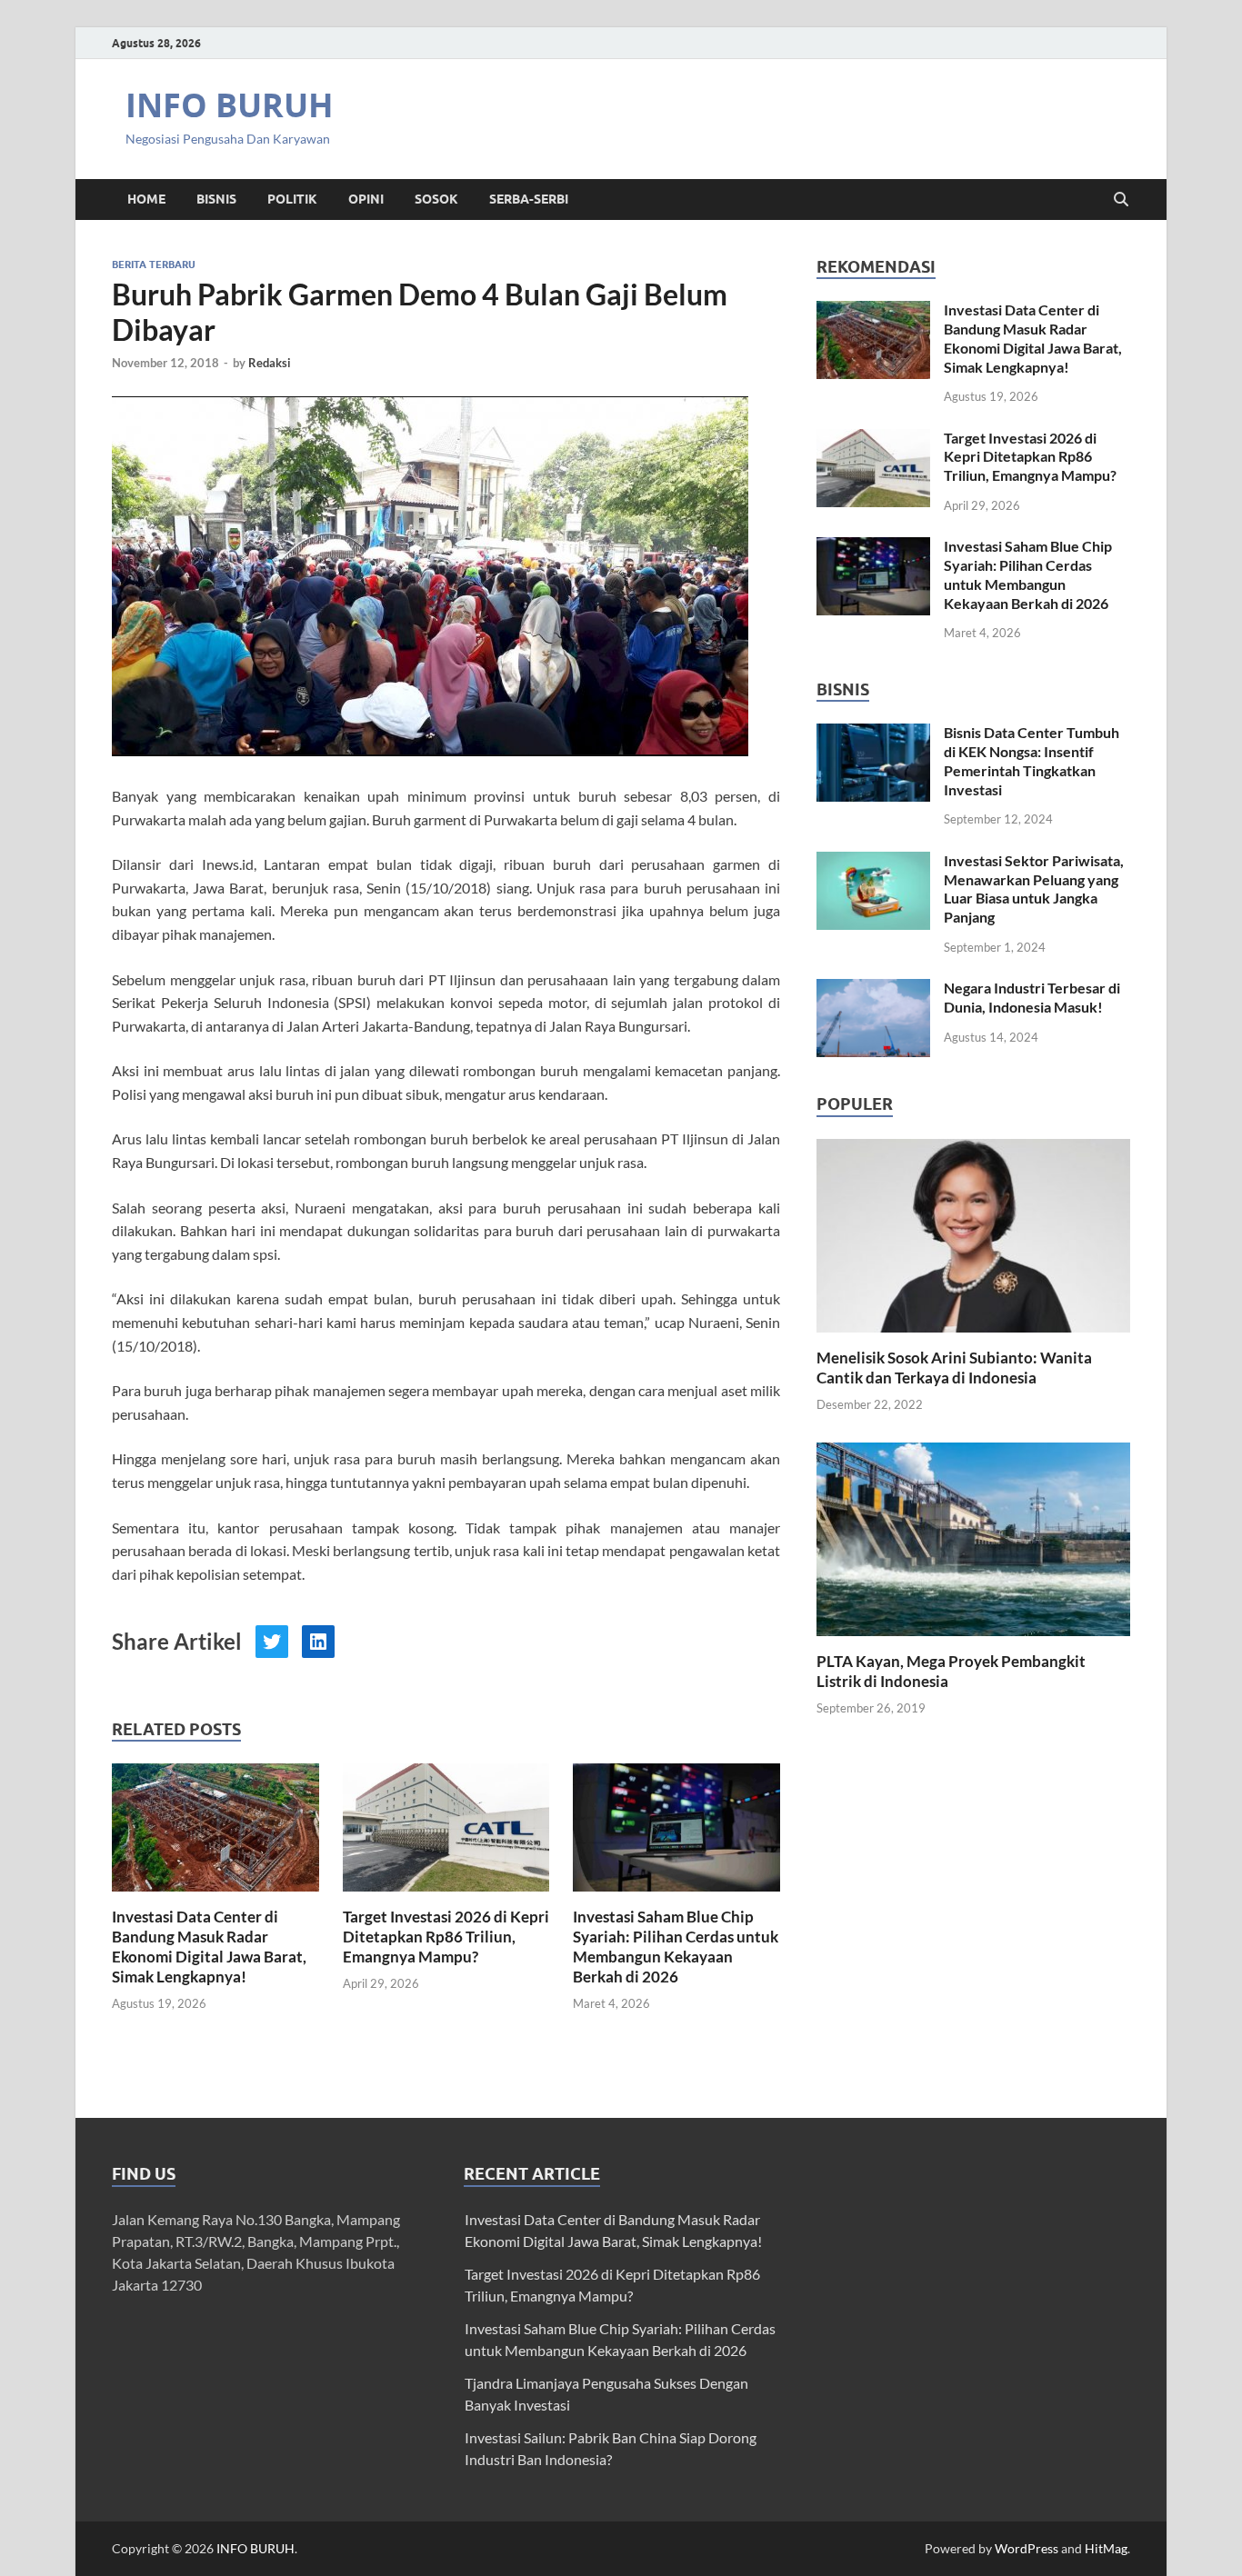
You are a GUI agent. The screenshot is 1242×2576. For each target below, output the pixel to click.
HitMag (1106, 2548)
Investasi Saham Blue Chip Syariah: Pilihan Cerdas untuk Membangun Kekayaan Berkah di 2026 (676, 1947)
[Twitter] (272, 1642)
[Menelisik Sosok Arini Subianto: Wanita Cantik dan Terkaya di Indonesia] (973, 1233)
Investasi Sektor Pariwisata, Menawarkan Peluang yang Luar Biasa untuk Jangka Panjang (1034, 889)
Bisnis (216, 199)
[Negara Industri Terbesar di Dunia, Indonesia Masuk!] (873, 989)
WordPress (1027, 2548)
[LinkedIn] (318, 1642)
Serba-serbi (529, 199)
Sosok (436, 199)
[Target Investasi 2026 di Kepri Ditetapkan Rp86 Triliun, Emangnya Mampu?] (446, 1833)
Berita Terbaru (154, 265)
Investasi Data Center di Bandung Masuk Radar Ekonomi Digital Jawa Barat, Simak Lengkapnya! (209, 1947)
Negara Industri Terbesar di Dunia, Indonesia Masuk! (1032, 997)
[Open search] (1121, 200)
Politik (292, 199)
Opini (366, 199)
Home (146, 199)
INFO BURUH (230, 105)
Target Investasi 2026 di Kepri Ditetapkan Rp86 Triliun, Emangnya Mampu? (446, 1937)
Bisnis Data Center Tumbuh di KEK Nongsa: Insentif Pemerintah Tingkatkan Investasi (1032, 760)
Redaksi (270, 363)
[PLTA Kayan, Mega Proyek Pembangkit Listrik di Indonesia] (973, 1538)
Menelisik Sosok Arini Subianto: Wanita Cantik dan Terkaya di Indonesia (954, 1368)
